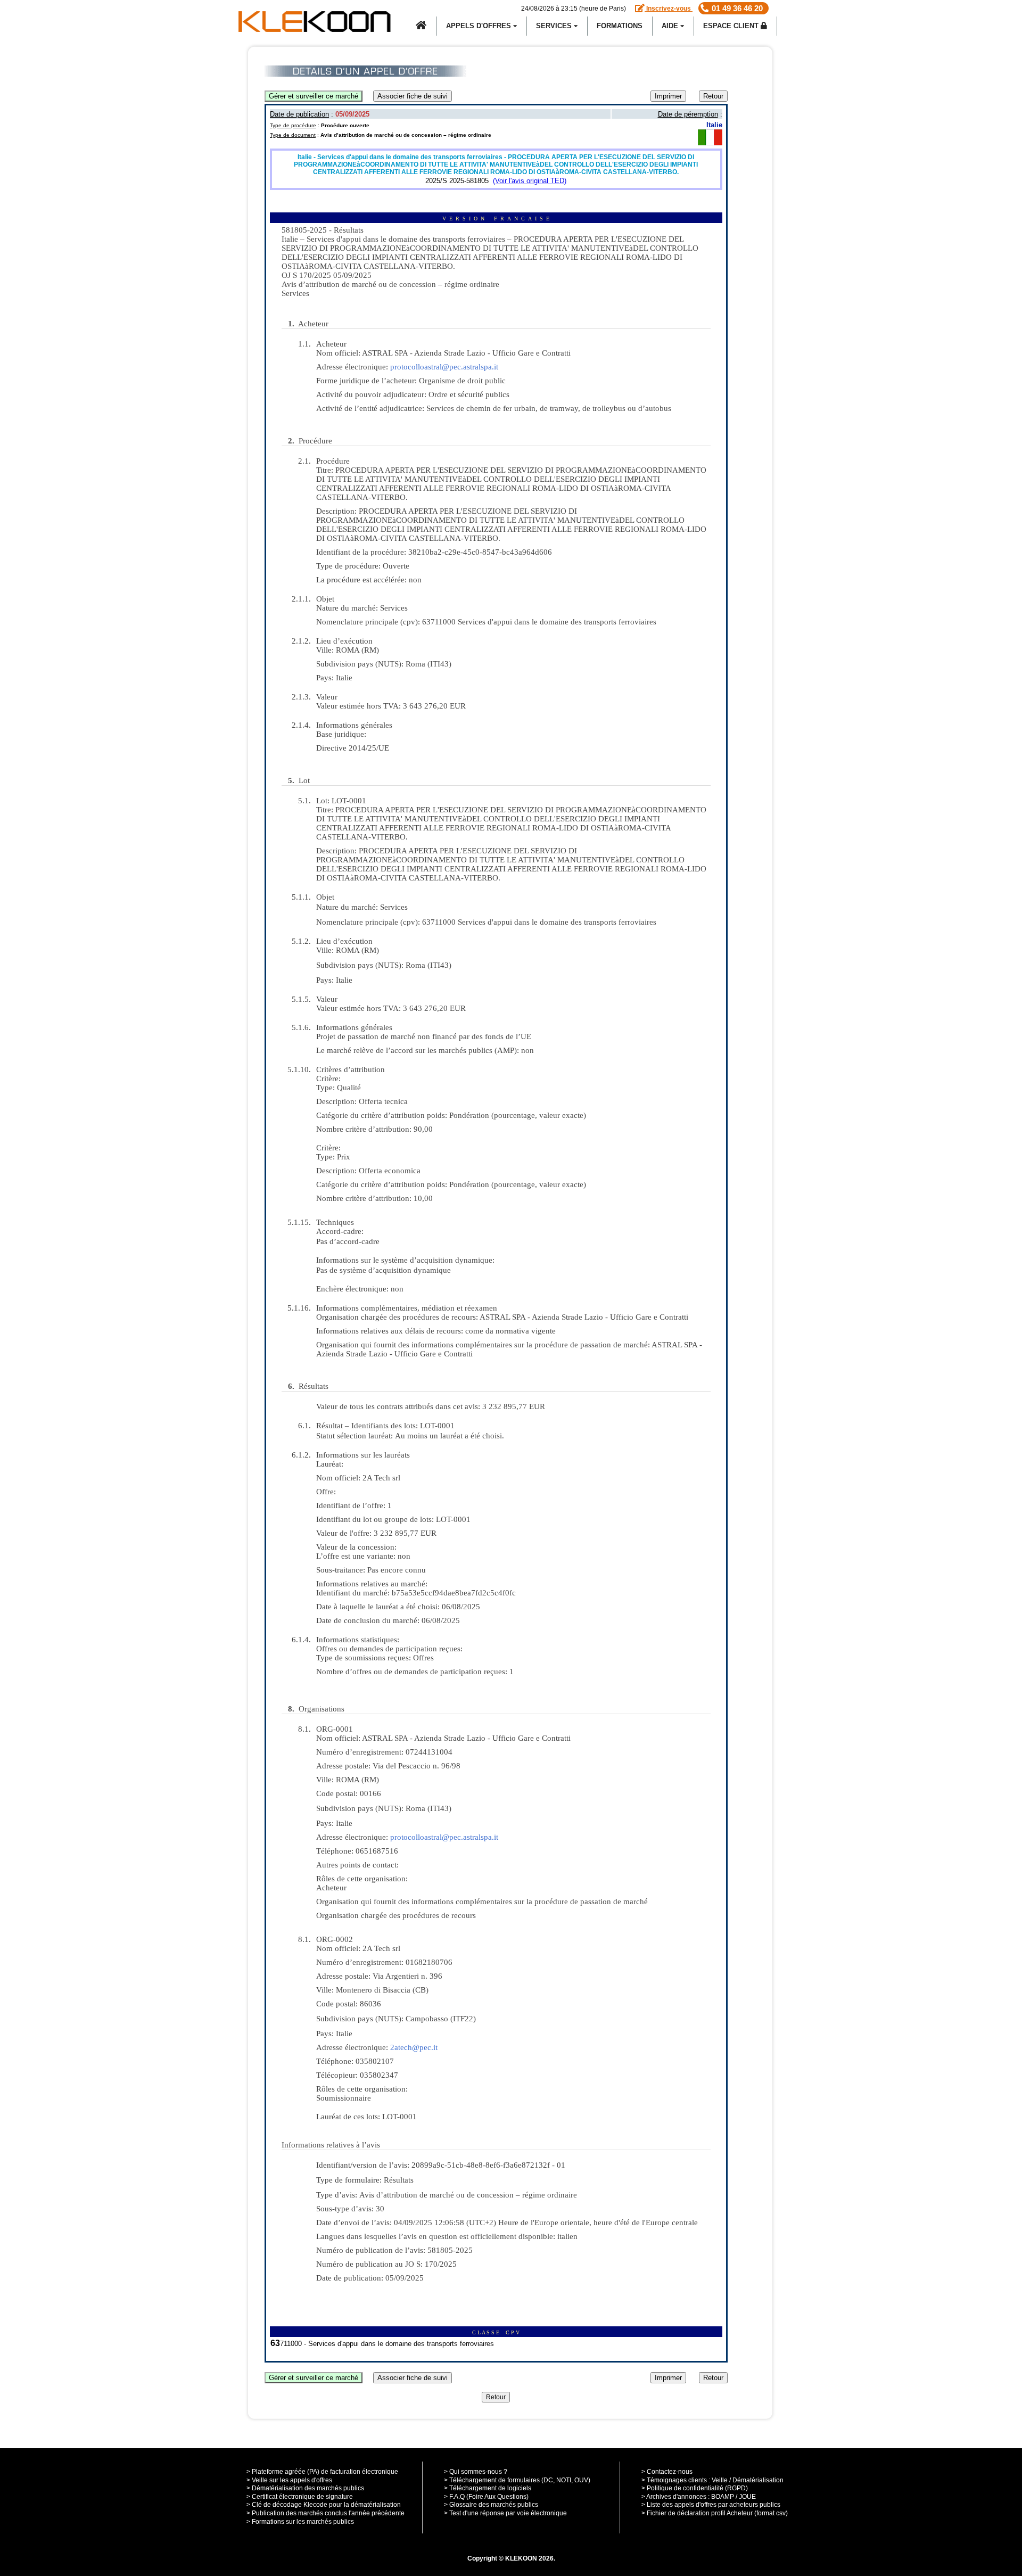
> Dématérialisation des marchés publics (305, 2488)
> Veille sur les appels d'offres (289, 2480)
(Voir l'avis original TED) (530, 181)
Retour (713, 96)
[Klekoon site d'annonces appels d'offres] (422, 26)
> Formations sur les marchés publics (300, 2522)
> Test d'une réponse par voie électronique (505, 2513)
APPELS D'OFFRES (480, 26)
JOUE (747, 2497)
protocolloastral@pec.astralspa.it (444, 367)
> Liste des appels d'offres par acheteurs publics (711, 2505)
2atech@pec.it (414, 2047)
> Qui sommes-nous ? (476, 2472)
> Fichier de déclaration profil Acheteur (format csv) (715, 2513)
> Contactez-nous (667, 2472)
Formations (620, 26)
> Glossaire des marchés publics (491, 2505)
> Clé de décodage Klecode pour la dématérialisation (324, 2505)
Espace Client (732, 26)
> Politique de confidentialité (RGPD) (695, 2488)
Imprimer (668, 96)
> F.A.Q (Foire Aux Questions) (486, 2497)
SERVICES (555, 26)
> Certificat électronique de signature (300, 2497)
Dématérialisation (758, 2480)
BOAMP (723, 2497)
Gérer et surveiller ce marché (314, 96)
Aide (671, 26)
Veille (720, 2480)
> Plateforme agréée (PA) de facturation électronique (322, 2472)
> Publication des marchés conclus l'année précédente (325, 2513)
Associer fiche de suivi (413, 96)
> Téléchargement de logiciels (488, 2488)
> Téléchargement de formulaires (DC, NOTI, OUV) (517, 2480)
